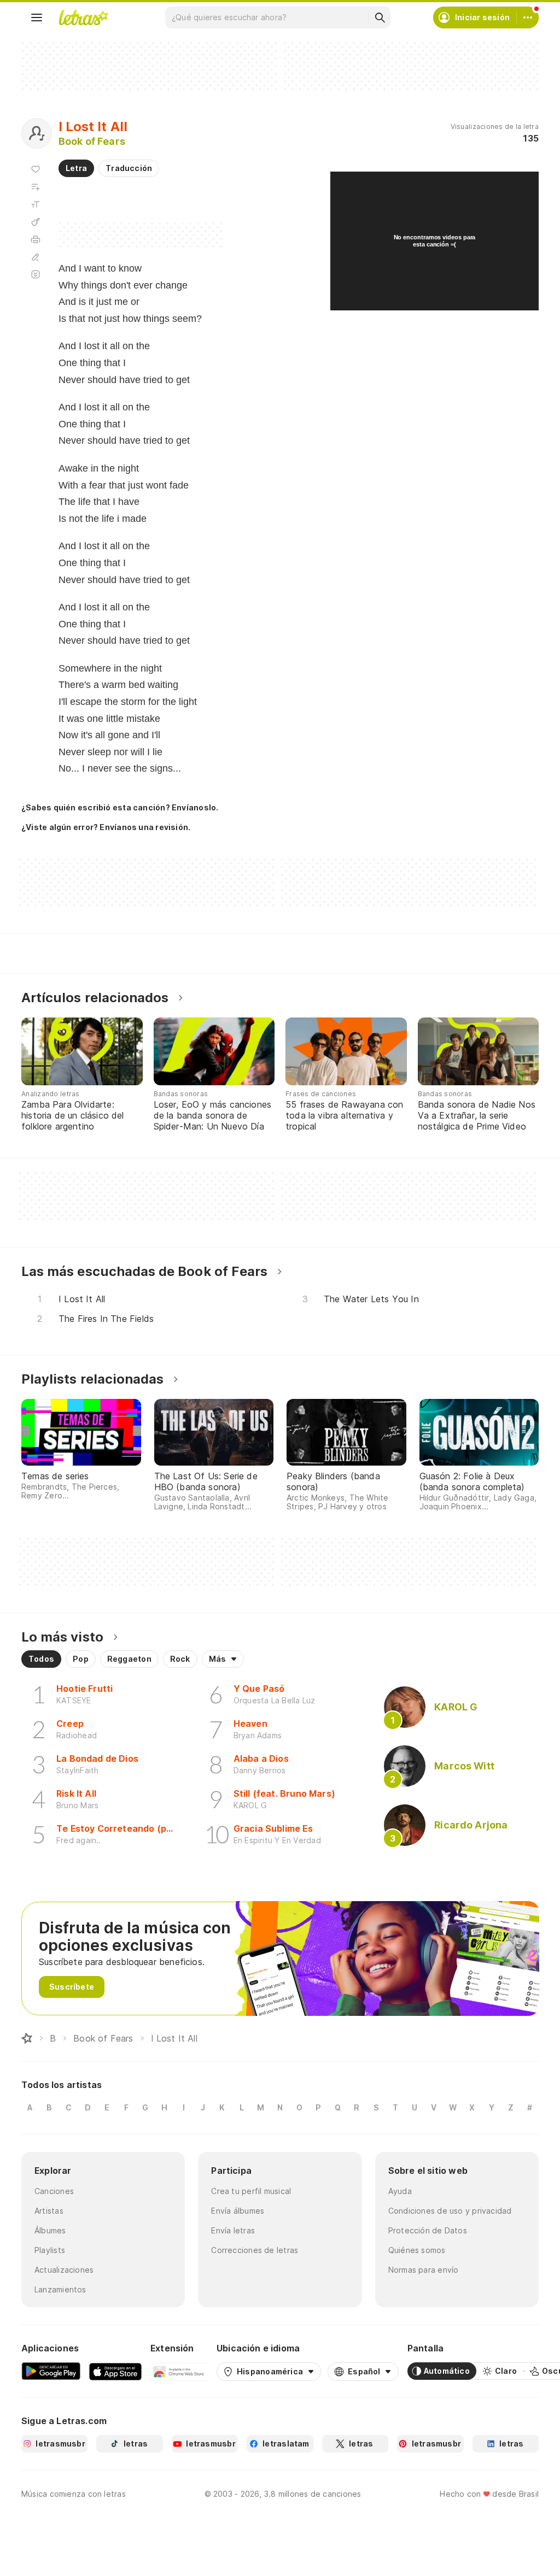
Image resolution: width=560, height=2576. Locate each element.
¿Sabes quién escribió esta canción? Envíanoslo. (120, 807)
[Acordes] (36, 222)
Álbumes (50, 2230)
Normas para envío (424, 2270)
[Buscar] (380, 17)
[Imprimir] (36, 239)
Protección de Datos (428, 2230)
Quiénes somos (417, 2250)
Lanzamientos (60, 2289)
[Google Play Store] (51, 2371)
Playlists (50, 2250)
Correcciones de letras (255, 2250)
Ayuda (400, 2191)
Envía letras (233, 2230)
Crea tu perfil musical (251, 2191)
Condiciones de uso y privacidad (450, 2211)
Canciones (54, 2191)
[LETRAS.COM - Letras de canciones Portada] (83, 17)
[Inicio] (27, 2038)
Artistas (49, 2211)
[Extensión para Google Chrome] (179, 2371)
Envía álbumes (238, 2211)
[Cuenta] (528, 17)
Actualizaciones (64, 2270)
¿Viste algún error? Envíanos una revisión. (106, 827)
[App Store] (115, 2371)
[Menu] (37, 17)
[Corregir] (36, 257)
